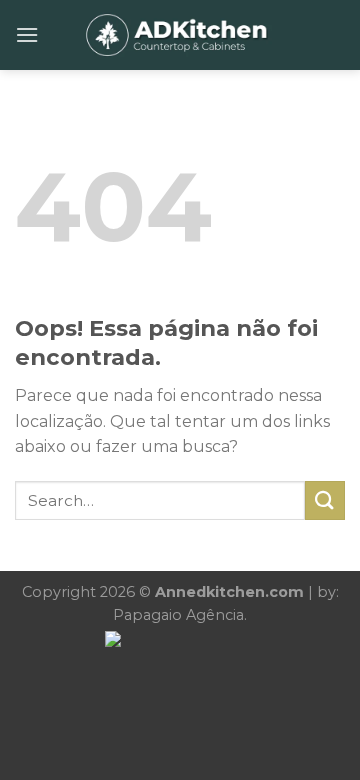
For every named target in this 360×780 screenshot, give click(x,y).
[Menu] (27, 34)
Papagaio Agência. (180, 615)
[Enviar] (325, 500)
